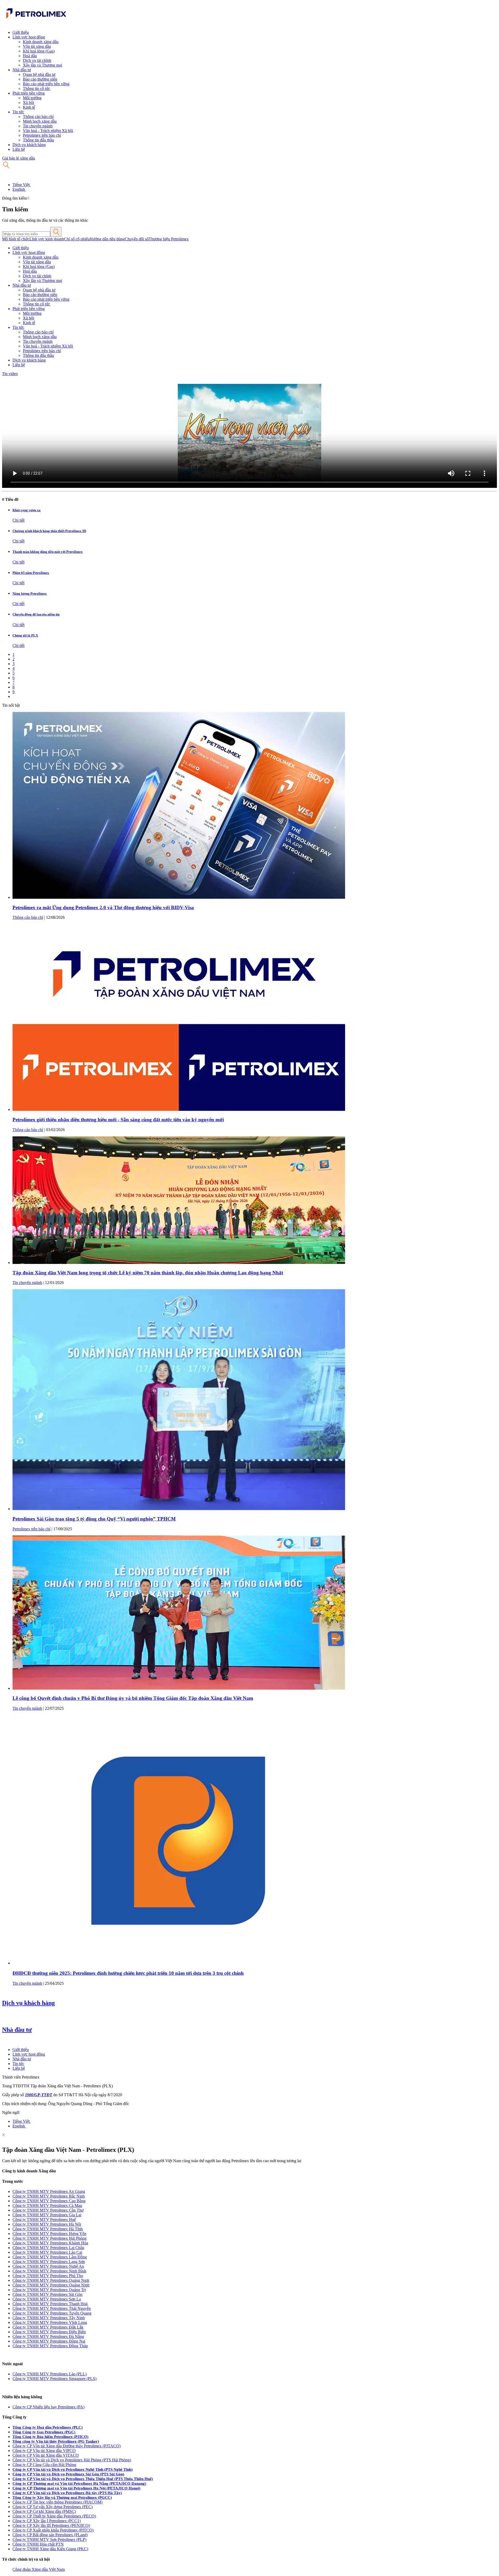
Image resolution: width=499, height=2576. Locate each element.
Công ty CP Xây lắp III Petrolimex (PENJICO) (51, 2525)
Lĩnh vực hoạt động (29, 37)
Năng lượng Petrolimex (30, 594)
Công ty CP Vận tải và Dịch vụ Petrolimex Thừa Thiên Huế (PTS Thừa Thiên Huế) (83, 2479)
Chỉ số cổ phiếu (77, 239)
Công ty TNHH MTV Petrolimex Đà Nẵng (48, 2336)
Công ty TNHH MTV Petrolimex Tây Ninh (49, 2318)
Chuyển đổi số (137, 239)
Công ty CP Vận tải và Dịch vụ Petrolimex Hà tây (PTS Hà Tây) (67, 2493)
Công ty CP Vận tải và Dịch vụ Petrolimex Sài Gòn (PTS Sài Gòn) (68, 2474)
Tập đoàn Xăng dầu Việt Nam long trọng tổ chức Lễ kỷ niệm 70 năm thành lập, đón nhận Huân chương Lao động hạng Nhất (148, 1273)
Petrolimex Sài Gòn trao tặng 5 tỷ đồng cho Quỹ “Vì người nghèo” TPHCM (94, 1519)
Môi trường (32, 98)
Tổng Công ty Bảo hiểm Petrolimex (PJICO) (50, 2437)
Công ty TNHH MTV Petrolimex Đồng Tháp (50, 2346)
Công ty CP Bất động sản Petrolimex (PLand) (50, 2535)
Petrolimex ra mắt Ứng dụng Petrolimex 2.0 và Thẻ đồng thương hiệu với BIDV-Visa (103, 907)
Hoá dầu (30, 56)
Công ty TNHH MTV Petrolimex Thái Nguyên (52, 2308)
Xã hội (28, 103)
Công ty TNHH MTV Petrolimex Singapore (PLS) (54, 2379)
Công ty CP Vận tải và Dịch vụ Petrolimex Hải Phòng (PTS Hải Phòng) (72, 2460)
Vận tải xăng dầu (37, 46)
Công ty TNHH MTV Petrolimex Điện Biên (49, 2332)
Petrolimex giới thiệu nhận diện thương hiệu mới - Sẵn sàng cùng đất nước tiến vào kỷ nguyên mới (118, 1120)
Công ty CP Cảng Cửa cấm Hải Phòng (44, 2465)
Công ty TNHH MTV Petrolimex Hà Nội (47, 2224)
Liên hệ (19, 149)
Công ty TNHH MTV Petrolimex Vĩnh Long (50, 2322)
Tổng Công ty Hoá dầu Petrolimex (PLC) (48, 2427)
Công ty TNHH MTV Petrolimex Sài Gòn (47, 2294)
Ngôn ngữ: (11, 2112)
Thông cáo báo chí (38, 117)
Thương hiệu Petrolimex (169, 239)
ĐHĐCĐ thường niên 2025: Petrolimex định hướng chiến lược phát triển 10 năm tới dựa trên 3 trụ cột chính (128, 1973)
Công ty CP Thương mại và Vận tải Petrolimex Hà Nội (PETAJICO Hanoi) (76, 2488)
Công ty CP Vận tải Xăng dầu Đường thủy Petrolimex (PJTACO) (67, 2446)
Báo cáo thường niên (40, 79)
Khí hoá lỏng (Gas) (39, 51)
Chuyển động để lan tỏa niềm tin (36, 614)
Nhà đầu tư (22, 70)
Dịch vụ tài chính (37, 60)
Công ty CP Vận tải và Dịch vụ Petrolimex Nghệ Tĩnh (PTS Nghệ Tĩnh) (73, 2469)
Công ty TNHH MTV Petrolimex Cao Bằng (49, 2201)
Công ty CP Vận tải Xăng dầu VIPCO (44, 2451)
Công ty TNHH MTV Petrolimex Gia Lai (47, 2215)
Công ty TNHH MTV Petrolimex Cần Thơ (48, 2210)
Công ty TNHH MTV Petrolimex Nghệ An (48, 2266)
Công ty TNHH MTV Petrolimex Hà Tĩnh (48, 2229)
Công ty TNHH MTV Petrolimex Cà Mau (47, 2205)
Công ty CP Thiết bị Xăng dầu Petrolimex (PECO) (54, 2516)
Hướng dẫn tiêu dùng (107, 239)
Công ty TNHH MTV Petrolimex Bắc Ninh (49, 2196)
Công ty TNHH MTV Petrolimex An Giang (49, 2191)
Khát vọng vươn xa (27, 510)
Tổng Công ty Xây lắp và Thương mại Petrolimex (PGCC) (62, 2498)
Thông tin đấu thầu (38, 140)
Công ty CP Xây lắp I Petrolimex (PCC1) (47, 2521)
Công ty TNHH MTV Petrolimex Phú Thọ (48, 2276)
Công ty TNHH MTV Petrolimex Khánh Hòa (50, 2243)
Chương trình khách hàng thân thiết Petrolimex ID (49, 531)
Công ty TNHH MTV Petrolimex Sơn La (47, 2299)
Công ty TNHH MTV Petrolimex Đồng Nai (49, 2341)
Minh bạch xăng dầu (40, 121)
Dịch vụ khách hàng (29, 145)
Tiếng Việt (22, 185)
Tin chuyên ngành (38, 126)
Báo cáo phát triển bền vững (46, 84)
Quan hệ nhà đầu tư (39, 74)
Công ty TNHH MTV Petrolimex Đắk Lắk (48, 2327)
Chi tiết (18, 520)
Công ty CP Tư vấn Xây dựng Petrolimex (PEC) (52, 2507)
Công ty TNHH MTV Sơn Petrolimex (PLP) (49, 2539)
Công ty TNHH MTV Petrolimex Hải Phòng (50, 2238)
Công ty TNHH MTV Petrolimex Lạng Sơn (49, 2262)
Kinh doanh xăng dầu (41, 42)
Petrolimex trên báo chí (42, 135)
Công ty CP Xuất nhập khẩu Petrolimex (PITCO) (53, 2530)
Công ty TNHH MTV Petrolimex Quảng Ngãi (51, 2280)
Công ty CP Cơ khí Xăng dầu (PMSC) (44, 2511)
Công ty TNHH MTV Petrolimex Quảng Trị (49, 2290)
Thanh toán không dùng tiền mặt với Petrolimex (48, 552)
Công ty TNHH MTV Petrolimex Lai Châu (48, 2248)
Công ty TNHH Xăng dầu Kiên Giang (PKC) (50, 2549)
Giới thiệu (21, 32)
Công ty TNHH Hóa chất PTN (38, 2544)
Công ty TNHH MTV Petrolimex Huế (44, 2220)
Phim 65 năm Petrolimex (31, 573)
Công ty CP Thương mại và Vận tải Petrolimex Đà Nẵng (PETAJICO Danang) (79, 2483)
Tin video (10, 374)
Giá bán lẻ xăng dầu (19, 158)
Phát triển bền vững (29, 93)
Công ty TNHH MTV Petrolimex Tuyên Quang (52, 2313)
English (19, 189)
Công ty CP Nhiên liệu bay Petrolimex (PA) (48, 2407)
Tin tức (18, 112)
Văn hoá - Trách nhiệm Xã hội (48, 131)
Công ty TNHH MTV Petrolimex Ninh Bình (49, 2271)
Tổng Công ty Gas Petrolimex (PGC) (44, 2432)
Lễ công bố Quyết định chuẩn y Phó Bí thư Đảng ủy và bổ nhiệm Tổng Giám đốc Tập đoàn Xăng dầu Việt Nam (133, 1698)
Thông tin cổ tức (37, 89)
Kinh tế (29, 107)
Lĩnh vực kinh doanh (47, 239)
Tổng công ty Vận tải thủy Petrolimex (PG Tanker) (56, 2441)
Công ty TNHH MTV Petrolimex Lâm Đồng (50, 2257)
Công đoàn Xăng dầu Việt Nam (39, 2569)
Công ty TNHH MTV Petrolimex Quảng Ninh (51, 2285)
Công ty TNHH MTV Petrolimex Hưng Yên (49, 2234)
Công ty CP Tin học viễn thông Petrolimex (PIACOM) (57, 2502)
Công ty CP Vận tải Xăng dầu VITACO (46, 2455)
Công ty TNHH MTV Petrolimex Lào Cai (47, 2252)
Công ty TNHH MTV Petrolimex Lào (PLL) (50, 2374)
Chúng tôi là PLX (25, 635)
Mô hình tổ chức (16, 239)
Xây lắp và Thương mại (42, 65)
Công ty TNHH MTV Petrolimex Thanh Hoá (50, 2304)
